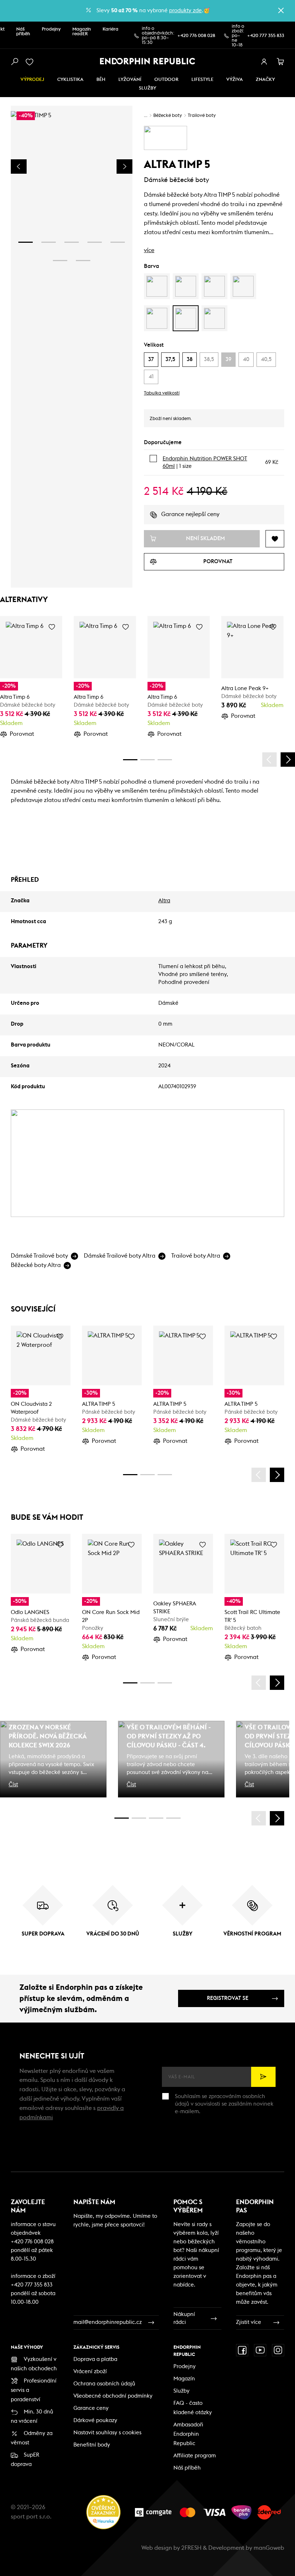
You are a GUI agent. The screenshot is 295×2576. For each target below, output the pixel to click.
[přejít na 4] (95, 242)
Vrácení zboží (90, 2372)
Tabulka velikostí (162, 393)
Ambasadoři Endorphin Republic (188, 2434)
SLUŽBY (147, 88)
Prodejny (51, 29)
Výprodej (32, 80)
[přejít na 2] (49, 242)
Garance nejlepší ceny (190, 514)
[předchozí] (269, 760)
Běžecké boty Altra (36, 1265)
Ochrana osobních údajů (104, 2384)
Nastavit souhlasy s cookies (107, 2433)
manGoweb (269, 2548)
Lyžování (130, 80)
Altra (164, 901)
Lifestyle (202, 80)
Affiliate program (195, 2456)
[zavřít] (281, 10)
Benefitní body (92, 2445)
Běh (101, 80)
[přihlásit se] (264, 62)
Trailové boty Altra (196, 1256)
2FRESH (191, 2548)
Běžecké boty (168, 116)
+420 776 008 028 (196, 36)
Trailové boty (202, 116)
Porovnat (22, 734)
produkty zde (185, 11)
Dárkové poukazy (95, 2420)
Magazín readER (82, 32)
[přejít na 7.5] (173, 1818)
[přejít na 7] (83, 261)
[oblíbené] (31, 62)
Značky (265, 80)
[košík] (281, 62)
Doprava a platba (95, 2359)
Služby (181, 2391)
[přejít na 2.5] (139, 1818)
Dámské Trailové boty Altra (120, 1256)
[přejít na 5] (118, 242)
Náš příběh (23, 32)
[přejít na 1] (26, 242)
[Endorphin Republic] (148, 61)
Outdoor (166, 80)
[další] (288, 760)
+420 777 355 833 (266, 36)
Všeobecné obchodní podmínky (113, 2396)
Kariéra (110, 29)
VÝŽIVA (235, 80)
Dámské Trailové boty (39, 1256)
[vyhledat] (14, 62)
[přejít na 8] (165, 760)
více (149, 250)
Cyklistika (70, 80)
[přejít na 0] (130, 760)
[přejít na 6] (60, 261)
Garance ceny (91, 2408)
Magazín (184, 2379)
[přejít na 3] (72, 242)
